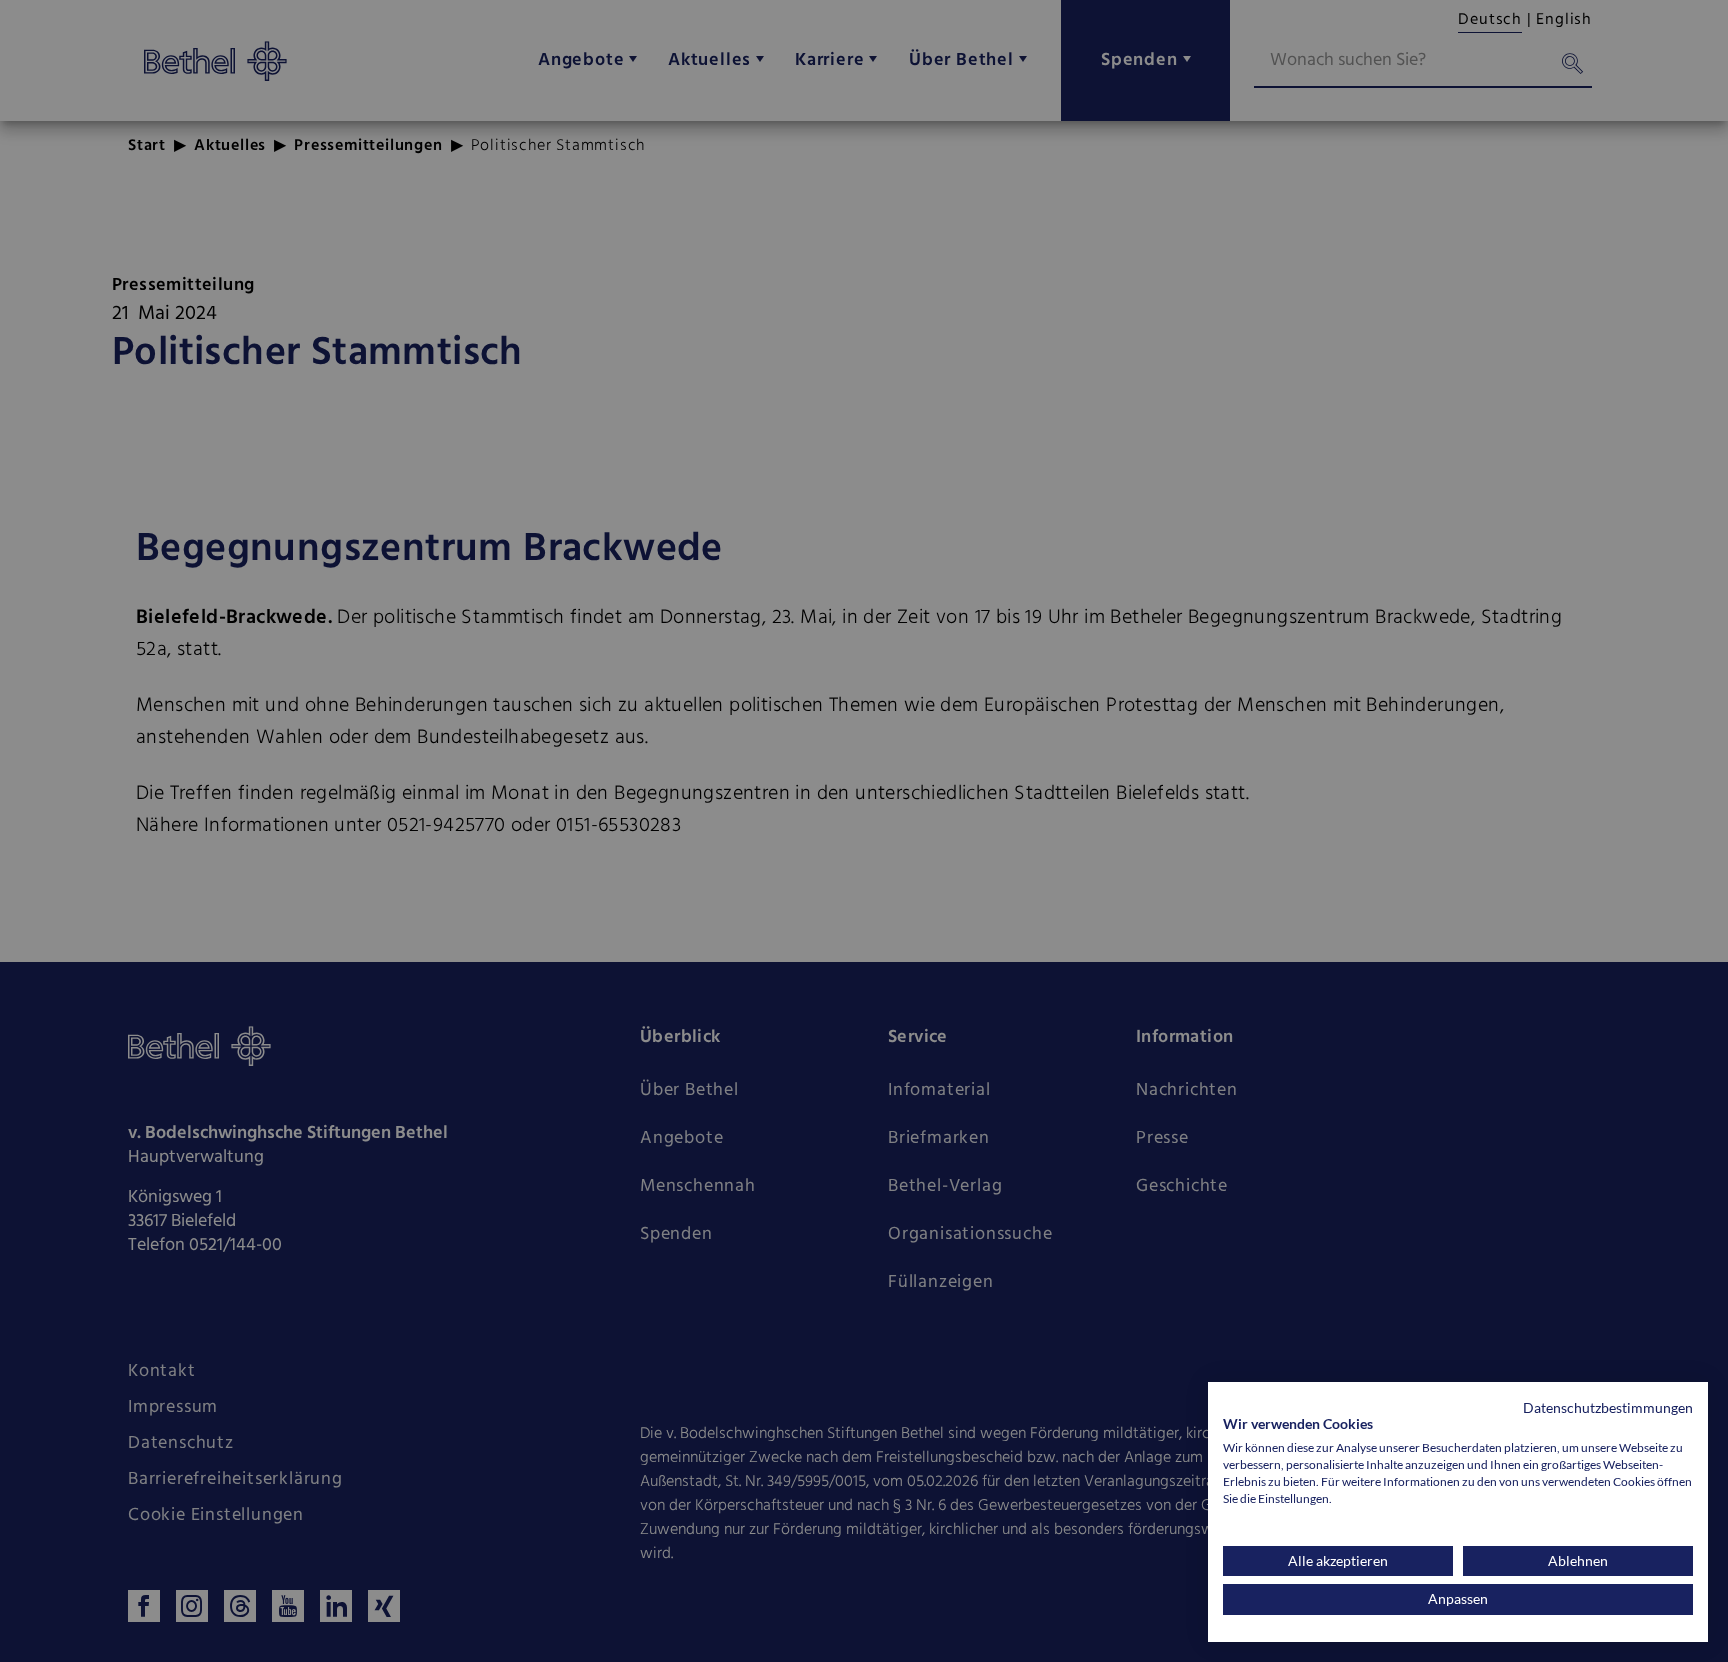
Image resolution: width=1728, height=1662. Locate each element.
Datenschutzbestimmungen (1608, 1407)
